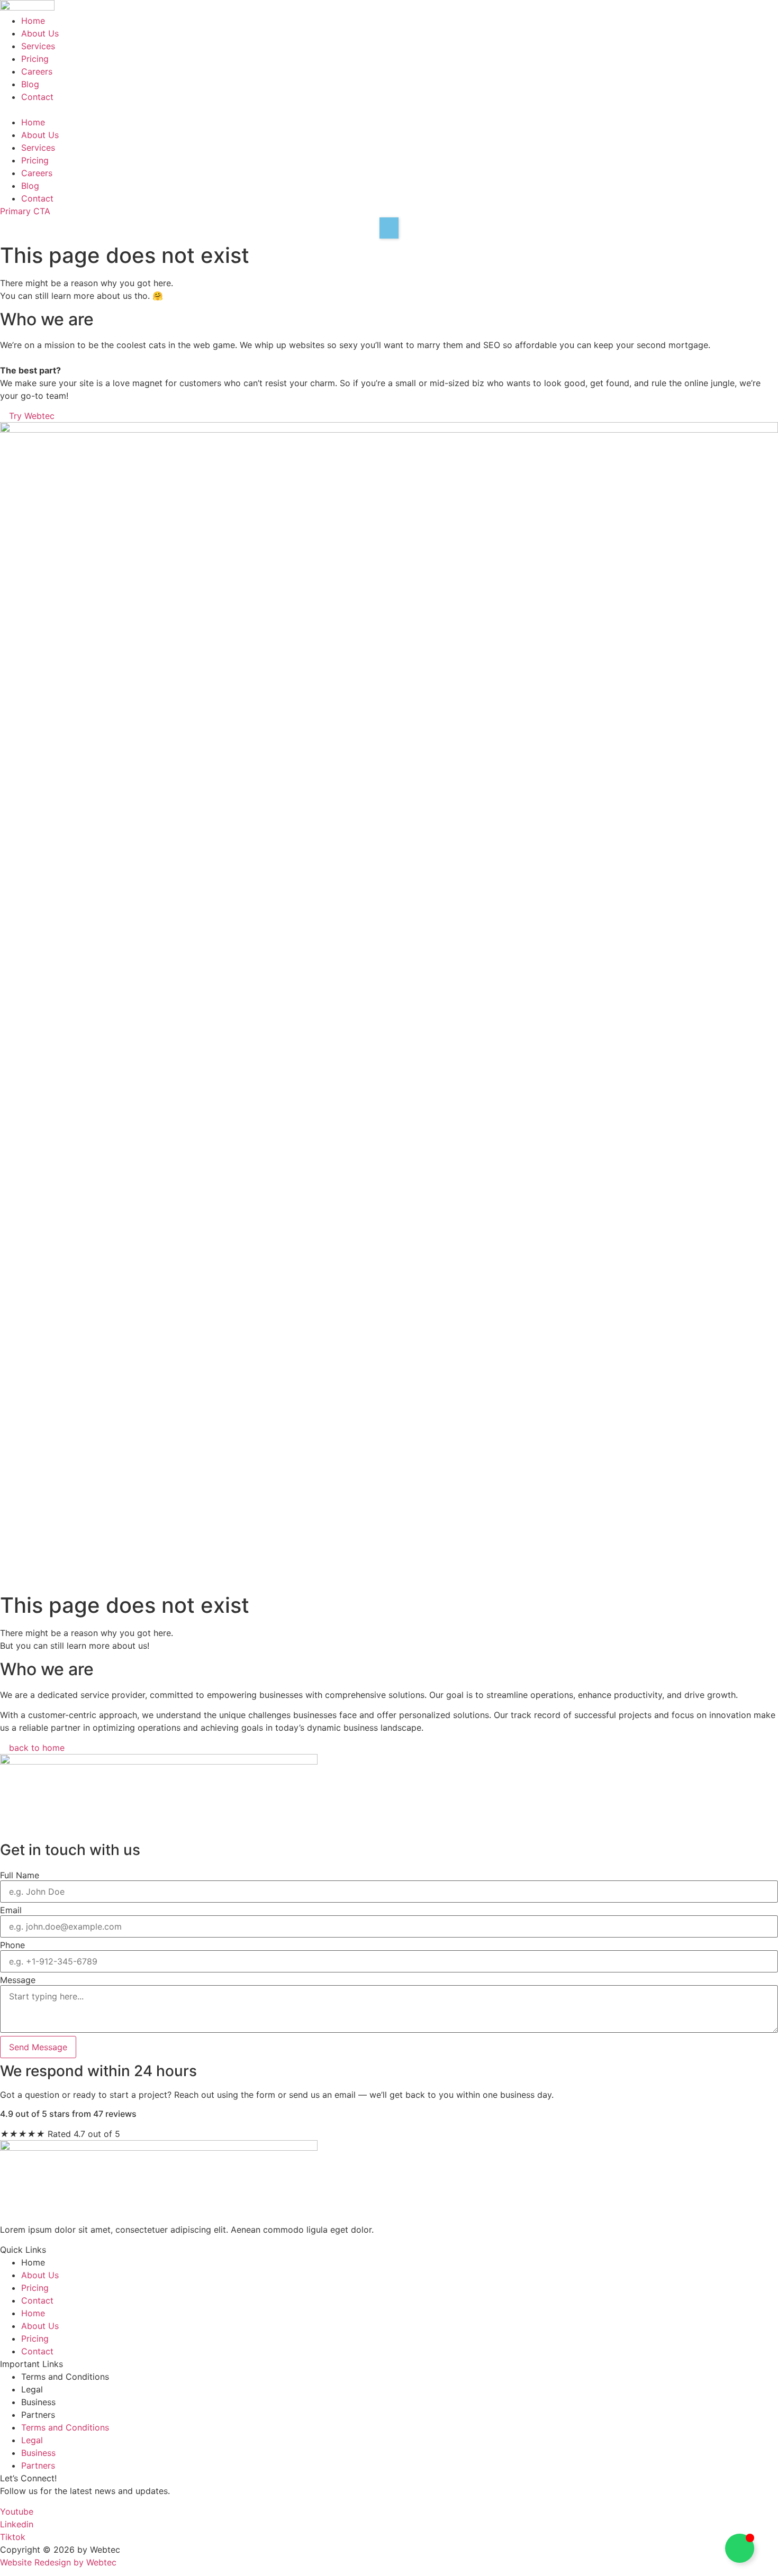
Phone (12, 1945)
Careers (37, 71)
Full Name (20, 1875)
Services (38, 46)
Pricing (35, 59)
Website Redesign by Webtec (58, 2562)
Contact (37, 97)
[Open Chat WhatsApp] (740, 2548)
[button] (389, 109)
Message (18, 1980)
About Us (40, 33)
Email (11, 1910)
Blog (30, 84)
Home (33, 21)
